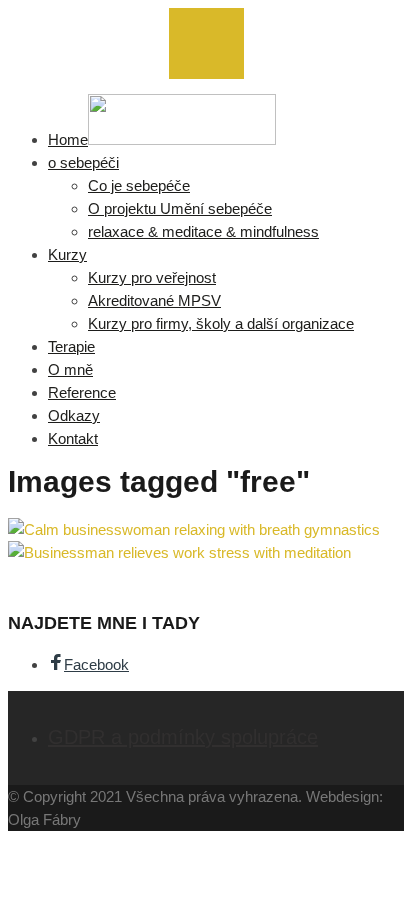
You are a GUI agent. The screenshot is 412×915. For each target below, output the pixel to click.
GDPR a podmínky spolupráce (183, 737)
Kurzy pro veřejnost (152, 277)
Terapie (71, 346)
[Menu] (206, 43)
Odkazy (74, 415)
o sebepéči (83, 162)
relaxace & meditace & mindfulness (203, 231)
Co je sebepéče (139, 185)
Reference (82, 392)
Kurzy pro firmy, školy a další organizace (221, 323)
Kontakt (73, 438)
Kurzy (67, 254)
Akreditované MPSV (154, 300)
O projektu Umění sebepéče (180, 208)
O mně (70, 369)
